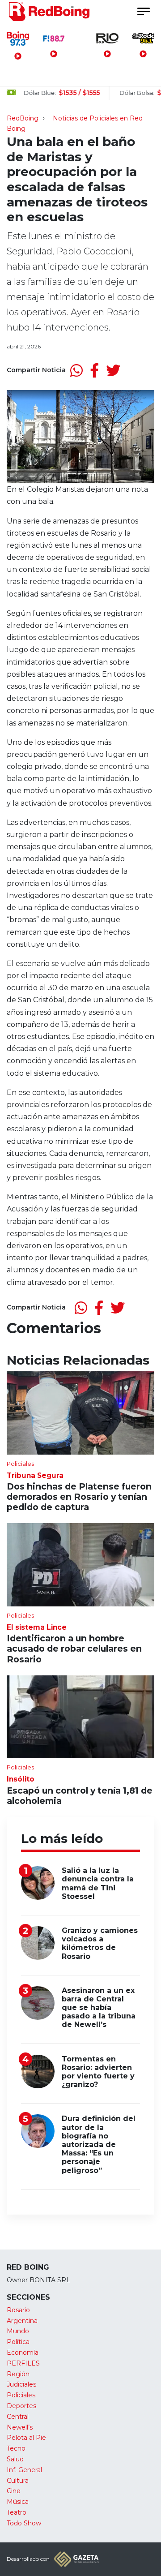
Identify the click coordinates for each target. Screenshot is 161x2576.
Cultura (18, 2481)
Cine (14, 2491)
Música (18, 2502)
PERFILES (23, 2363)
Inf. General (24, 2470)
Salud (15, 2459)
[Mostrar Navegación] (143, 11)
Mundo (18, 2331)
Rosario (18, 2310)
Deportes (21, 2406)
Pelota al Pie (26, 2438)
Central (18, 2417)
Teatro (17, 2512)
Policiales (21, 2395)
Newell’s (20, 2427)
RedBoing (23, 118)
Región (18, 2374)
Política (18, 2342)
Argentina (22, 2321)
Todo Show (24, 2523)
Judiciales (21, 2384)
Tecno (16, 2448)
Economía (23, 2353)
